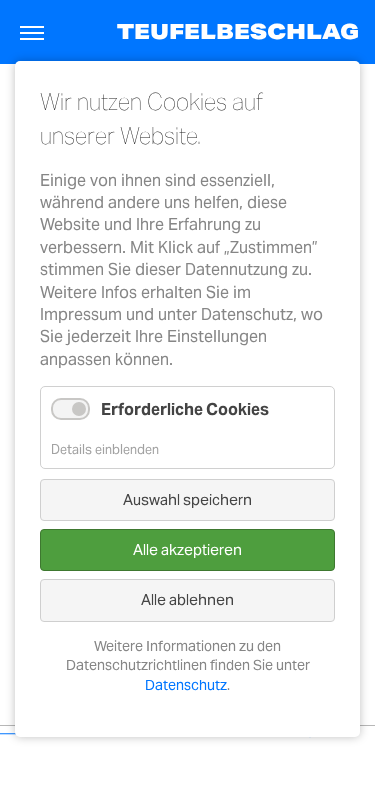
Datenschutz (186, 685)
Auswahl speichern (187, 499)
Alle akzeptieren (187, 549)
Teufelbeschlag (238, 31)
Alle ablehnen (187, 600)
